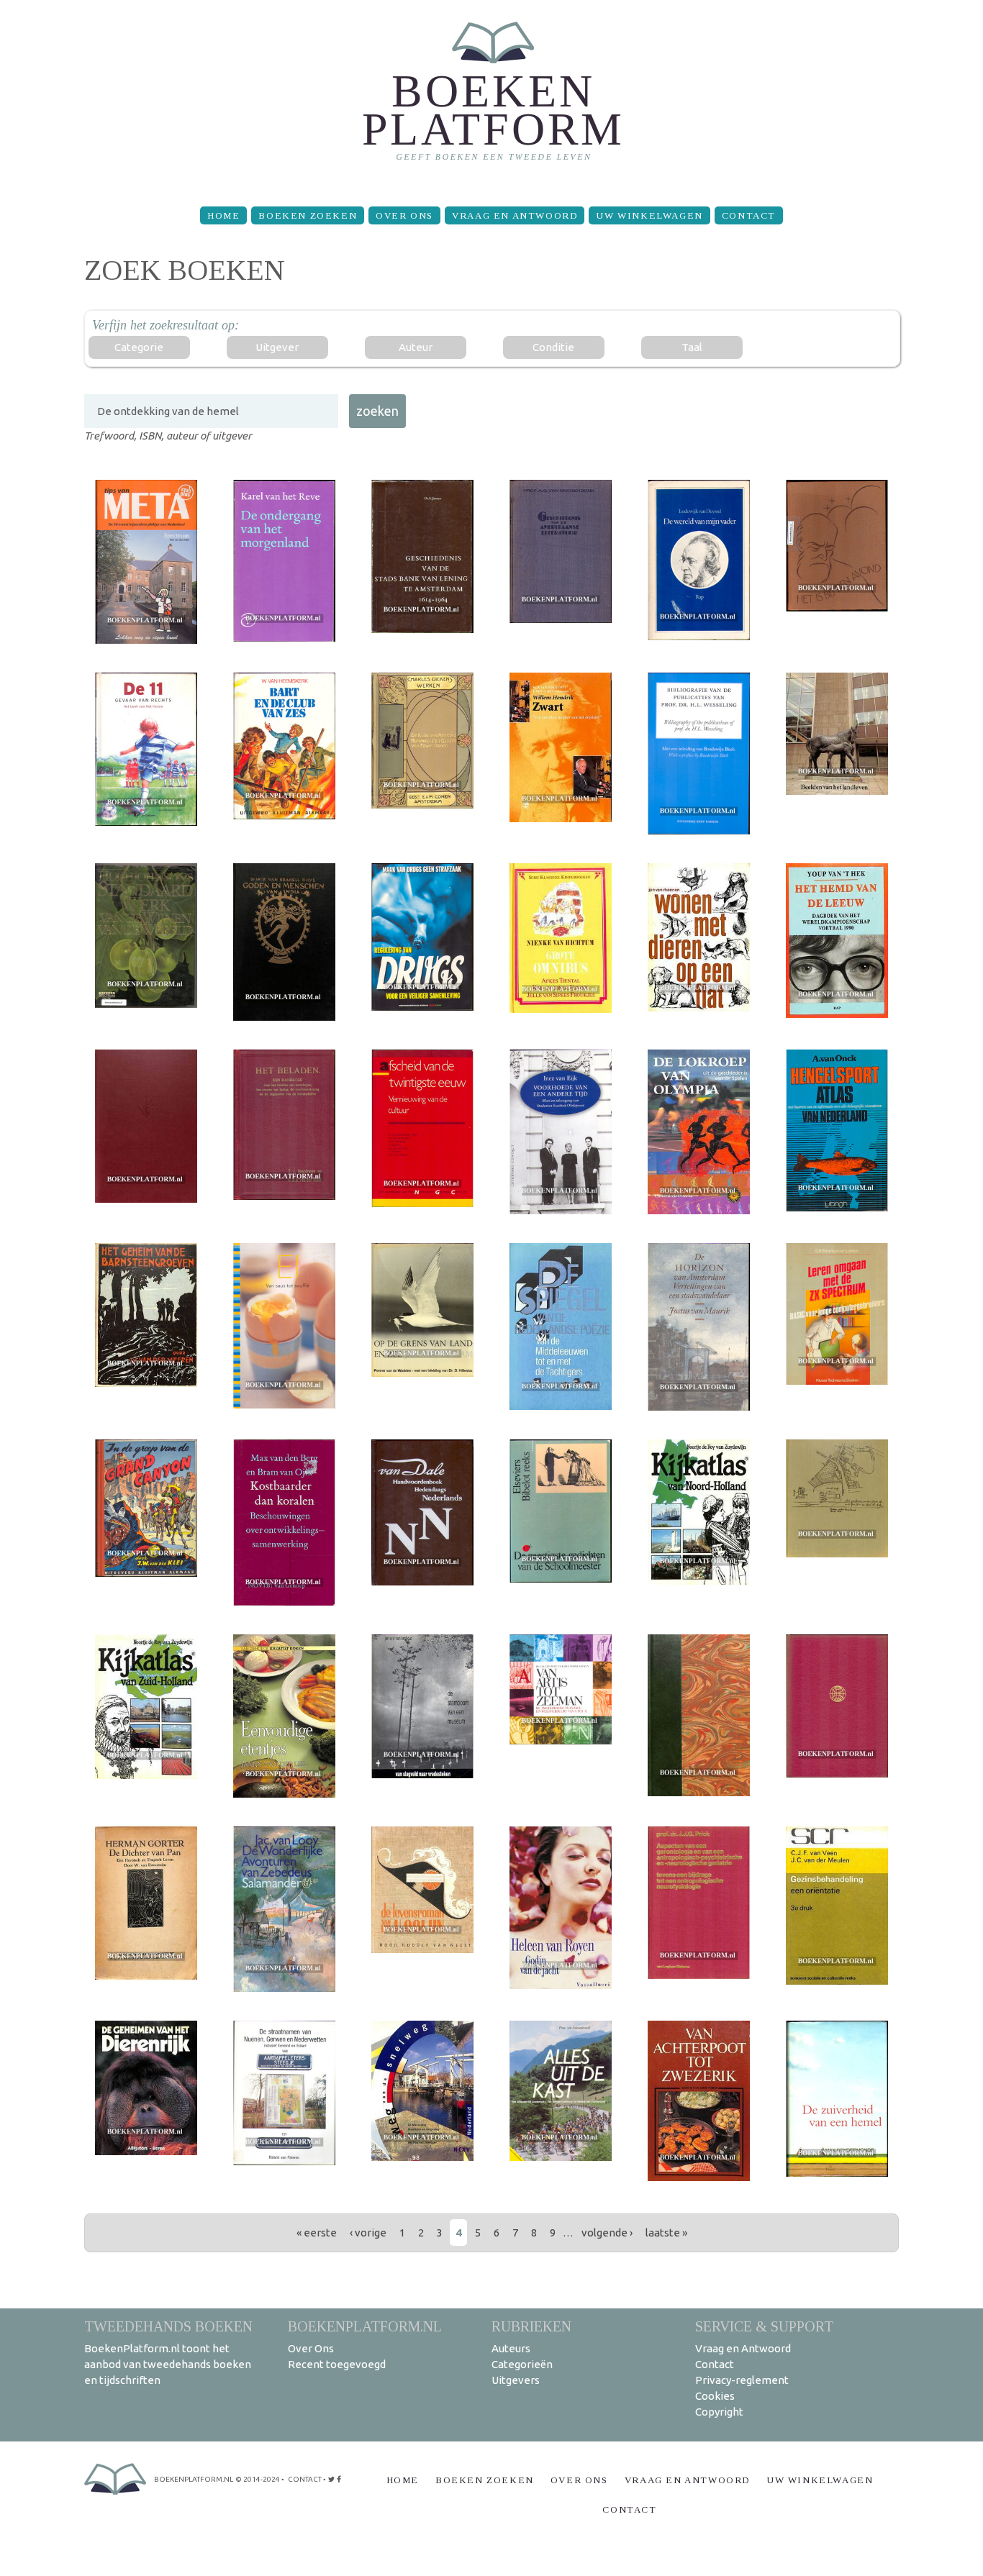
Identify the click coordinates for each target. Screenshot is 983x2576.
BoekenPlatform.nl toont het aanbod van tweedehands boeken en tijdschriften (168, 2364)
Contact (749, 215)
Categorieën (522, 2364)
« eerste (317, 2233)
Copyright (719, 2412)
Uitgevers (516, 2380)
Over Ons (404, 215)
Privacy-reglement (742, 2380)
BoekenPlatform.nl (365, 2326)
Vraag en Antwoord (515, 215)
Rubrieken (531, 2326)
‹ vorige (368, 2233)
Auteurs (511, 2348)
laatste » (666, 2233)
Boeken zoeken (308, 215)
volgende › (607, 2233)
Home (223, 215)
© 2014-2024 (258, 2479)
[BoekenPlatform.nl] (492, 97)
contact (305, 2479)
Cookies (715, 2396)
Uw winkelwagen (649, 215)
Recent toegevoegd (337, 2364)
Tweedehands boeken (168, 2326)
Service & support (764, 2326)
